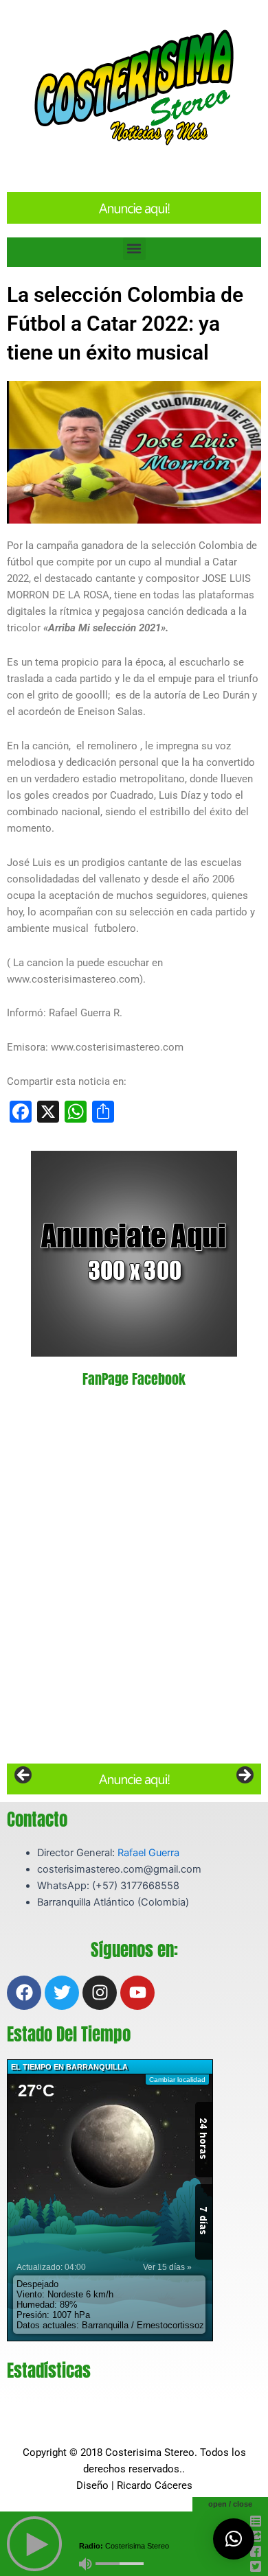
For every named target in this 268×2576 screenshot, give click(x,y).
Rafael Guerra (148, 1853)
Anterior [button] (24, 1776)
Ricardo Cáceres (155, 2485)
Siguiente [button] (244, 1776)
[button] (134, 249)
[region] (134, 1779)
